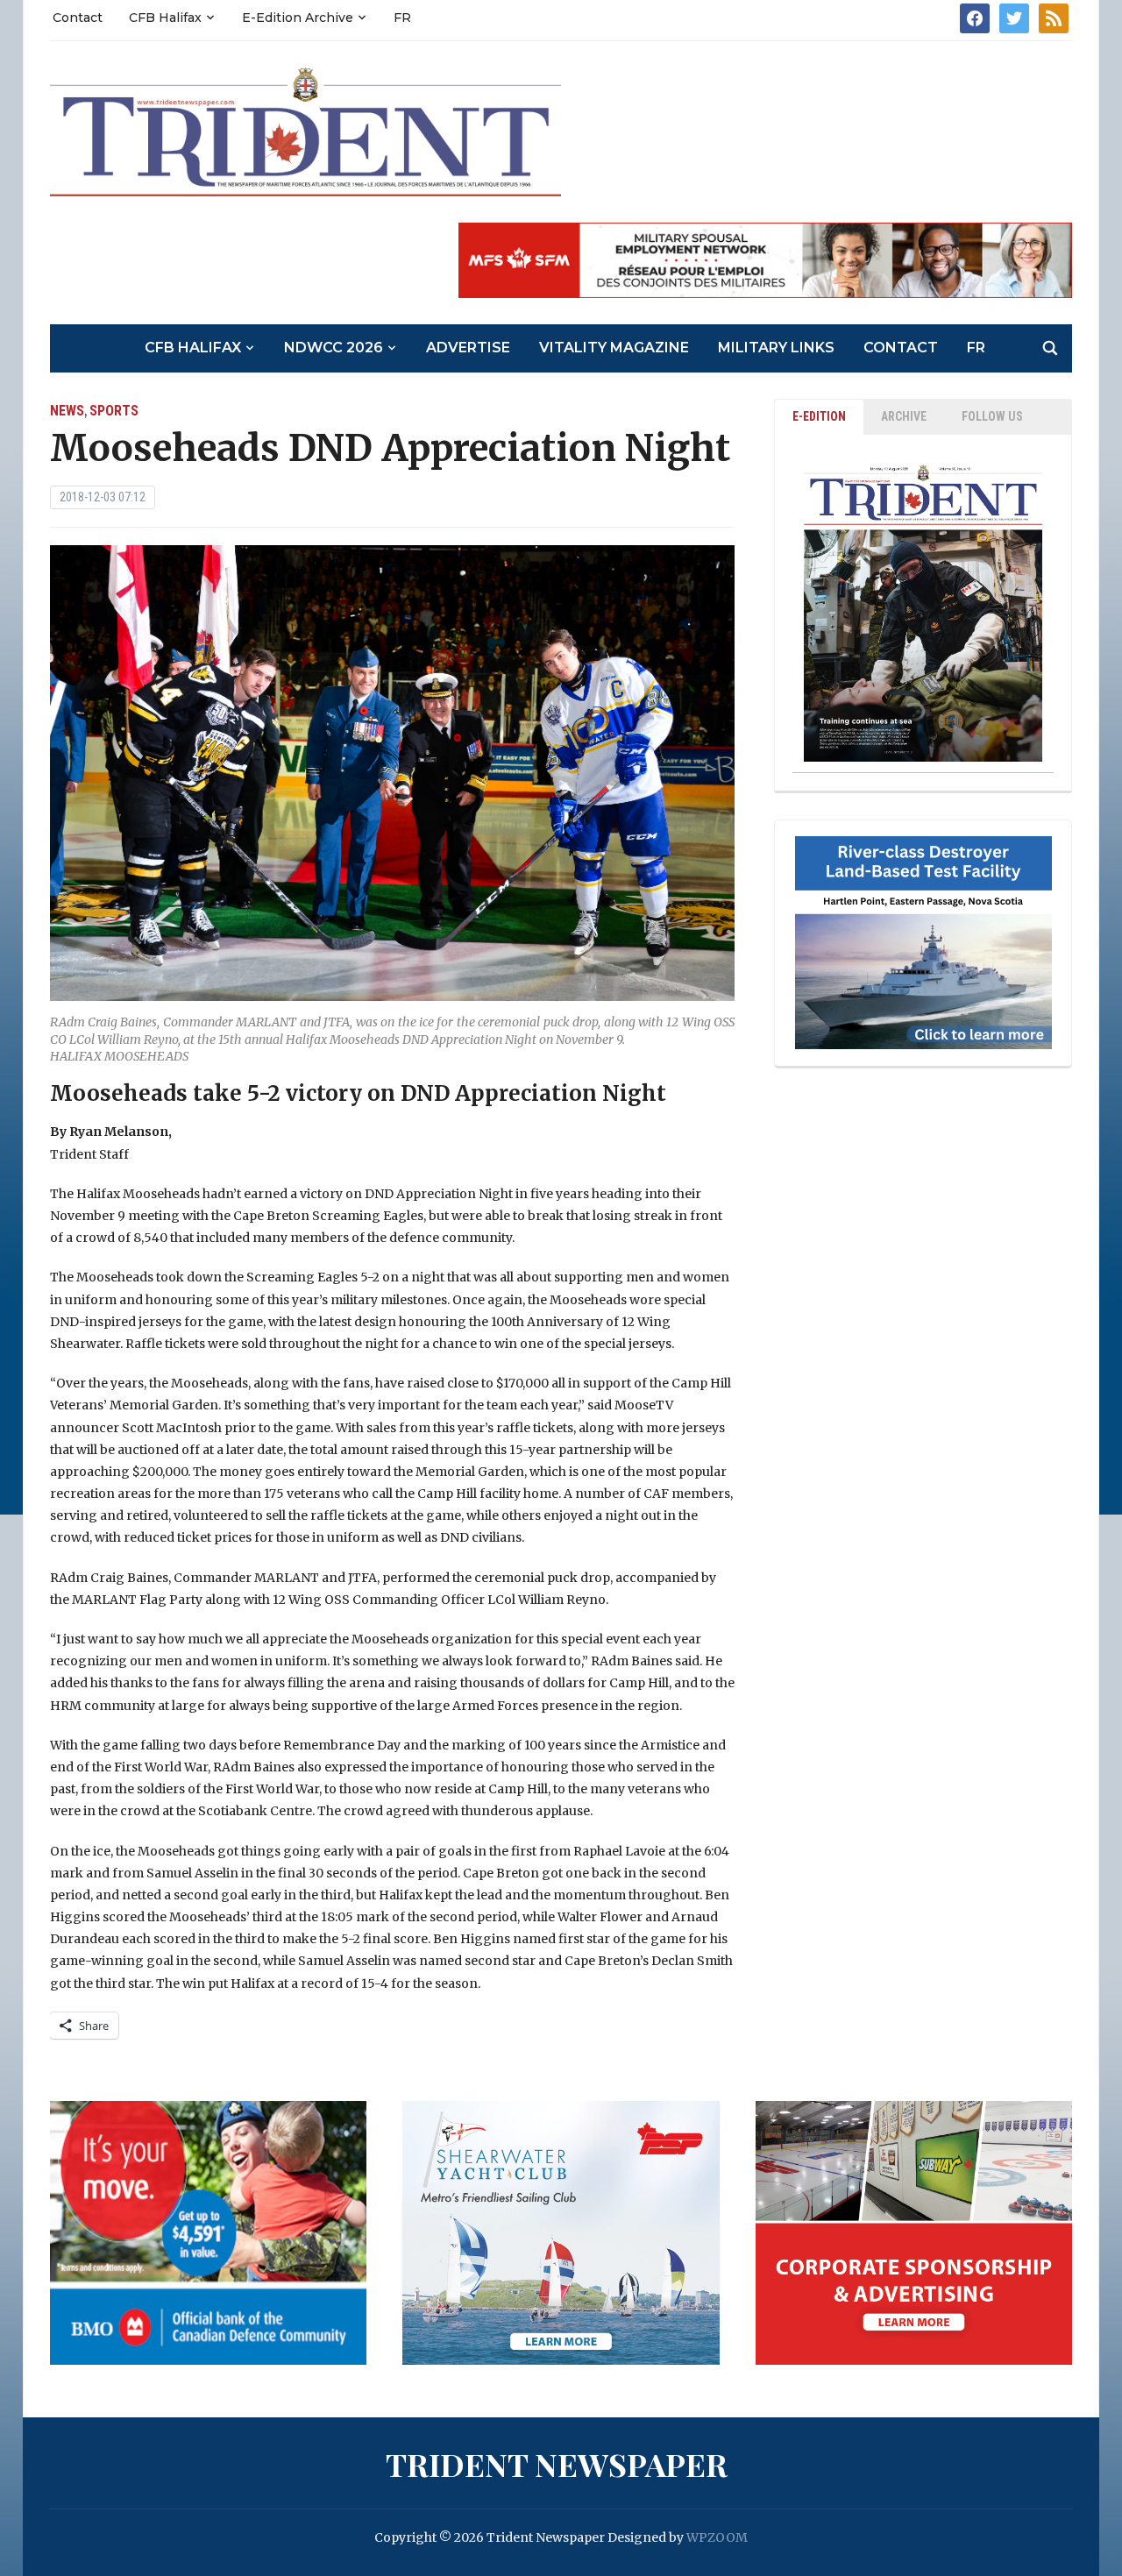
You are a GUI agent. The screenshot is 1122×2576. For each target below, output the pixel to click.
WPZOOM (717, 2537)
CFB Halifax (165, 18)
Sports (114, 411)
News (67, 411)
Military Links (776, 348)
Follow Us (992, 416)
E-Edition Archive (298, 18)
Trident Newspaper (557, 2464)
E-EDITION (819, 416)
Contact (78, 18)
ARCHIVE (904, 416)
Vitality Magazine (614, 348)
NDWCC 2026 (334, 348)
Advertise (468, 348)
